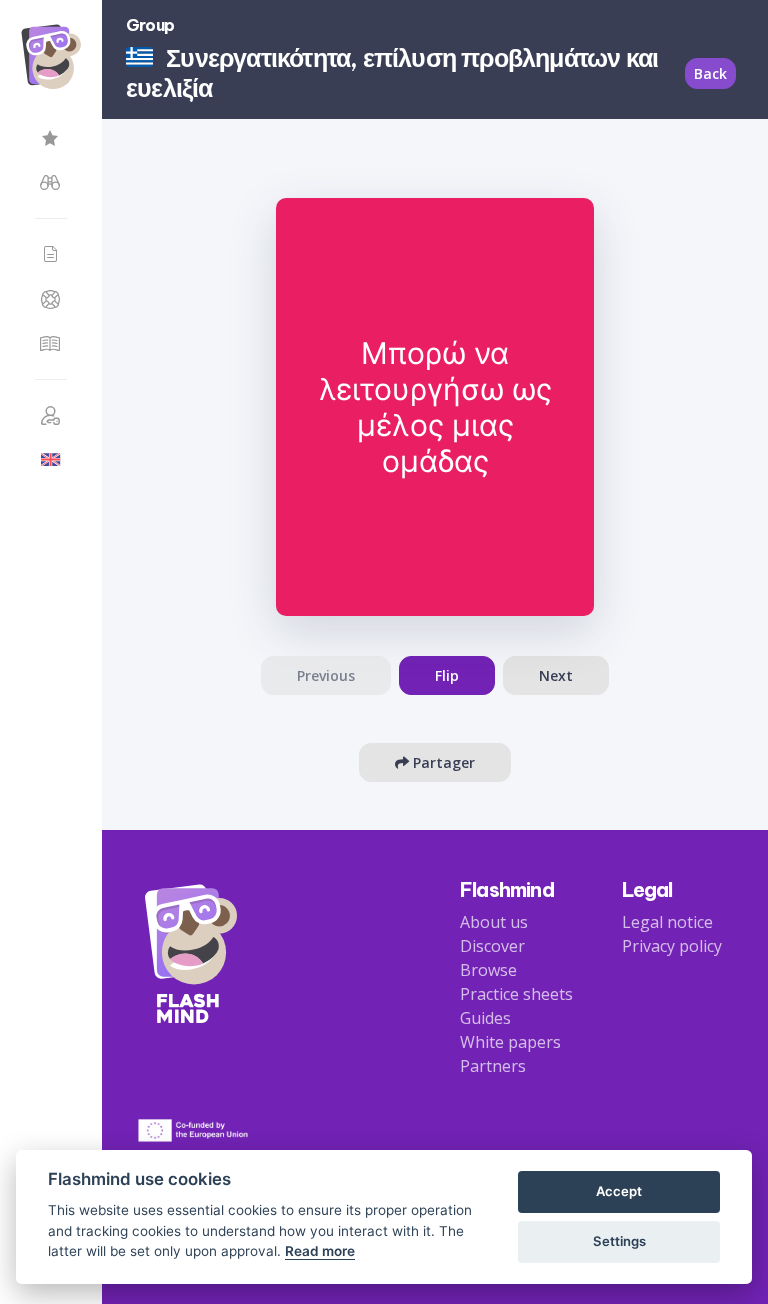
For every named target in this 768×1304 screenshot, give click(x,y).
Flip (447, 675)
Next (556, 675)
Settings (619, 1241)
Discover (492, 946)
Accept (619, 1191)
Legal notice (667, 922)
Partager (442, 762)
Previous (326, 675)
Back (710, 73)
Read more (320, 1251)
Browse (488, 970)
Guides (485, 1018)
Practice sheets (516, 994)
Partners (493, 1066)
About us (494, 922)
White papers (510, 1042)
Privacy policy (672, 946)
